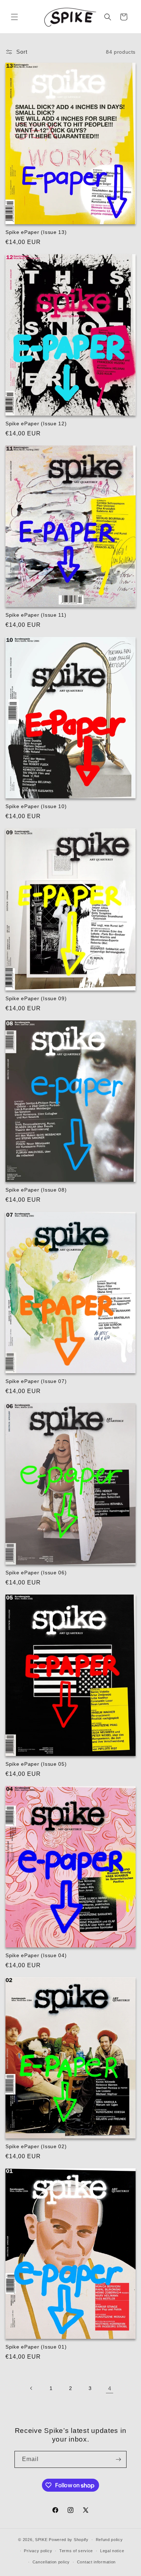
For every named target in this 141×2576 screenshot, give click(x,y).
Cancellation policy (51, 2562)
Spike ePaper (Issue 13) (36, 232)
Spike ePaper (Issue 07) (36, 1381)
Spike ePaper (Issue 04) (36, 1955)
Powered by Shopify (69, 2540)
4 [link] (110, 2388)
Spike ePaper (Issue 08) (36, 1190)
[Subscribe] (118, 2459)
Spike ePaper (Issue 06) (36, 1573)
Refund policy (109, 2540)
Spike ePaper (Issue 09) (36, 998)
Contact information (96, 2562)
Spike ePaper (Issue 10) (36, 806)
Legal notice (112, 2551)
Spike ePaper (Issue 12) (36, 424)
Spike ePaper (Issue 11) (36, 615)
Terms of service (76, 2551)
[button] (14, 17)
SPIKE (41, 2540)
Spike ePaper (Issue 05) (36, 1764)
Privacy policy (38, 2551)
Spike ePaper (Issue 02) (36, 2146)
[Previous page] (31, 2388)
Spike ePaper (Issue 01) (36, 2347)
